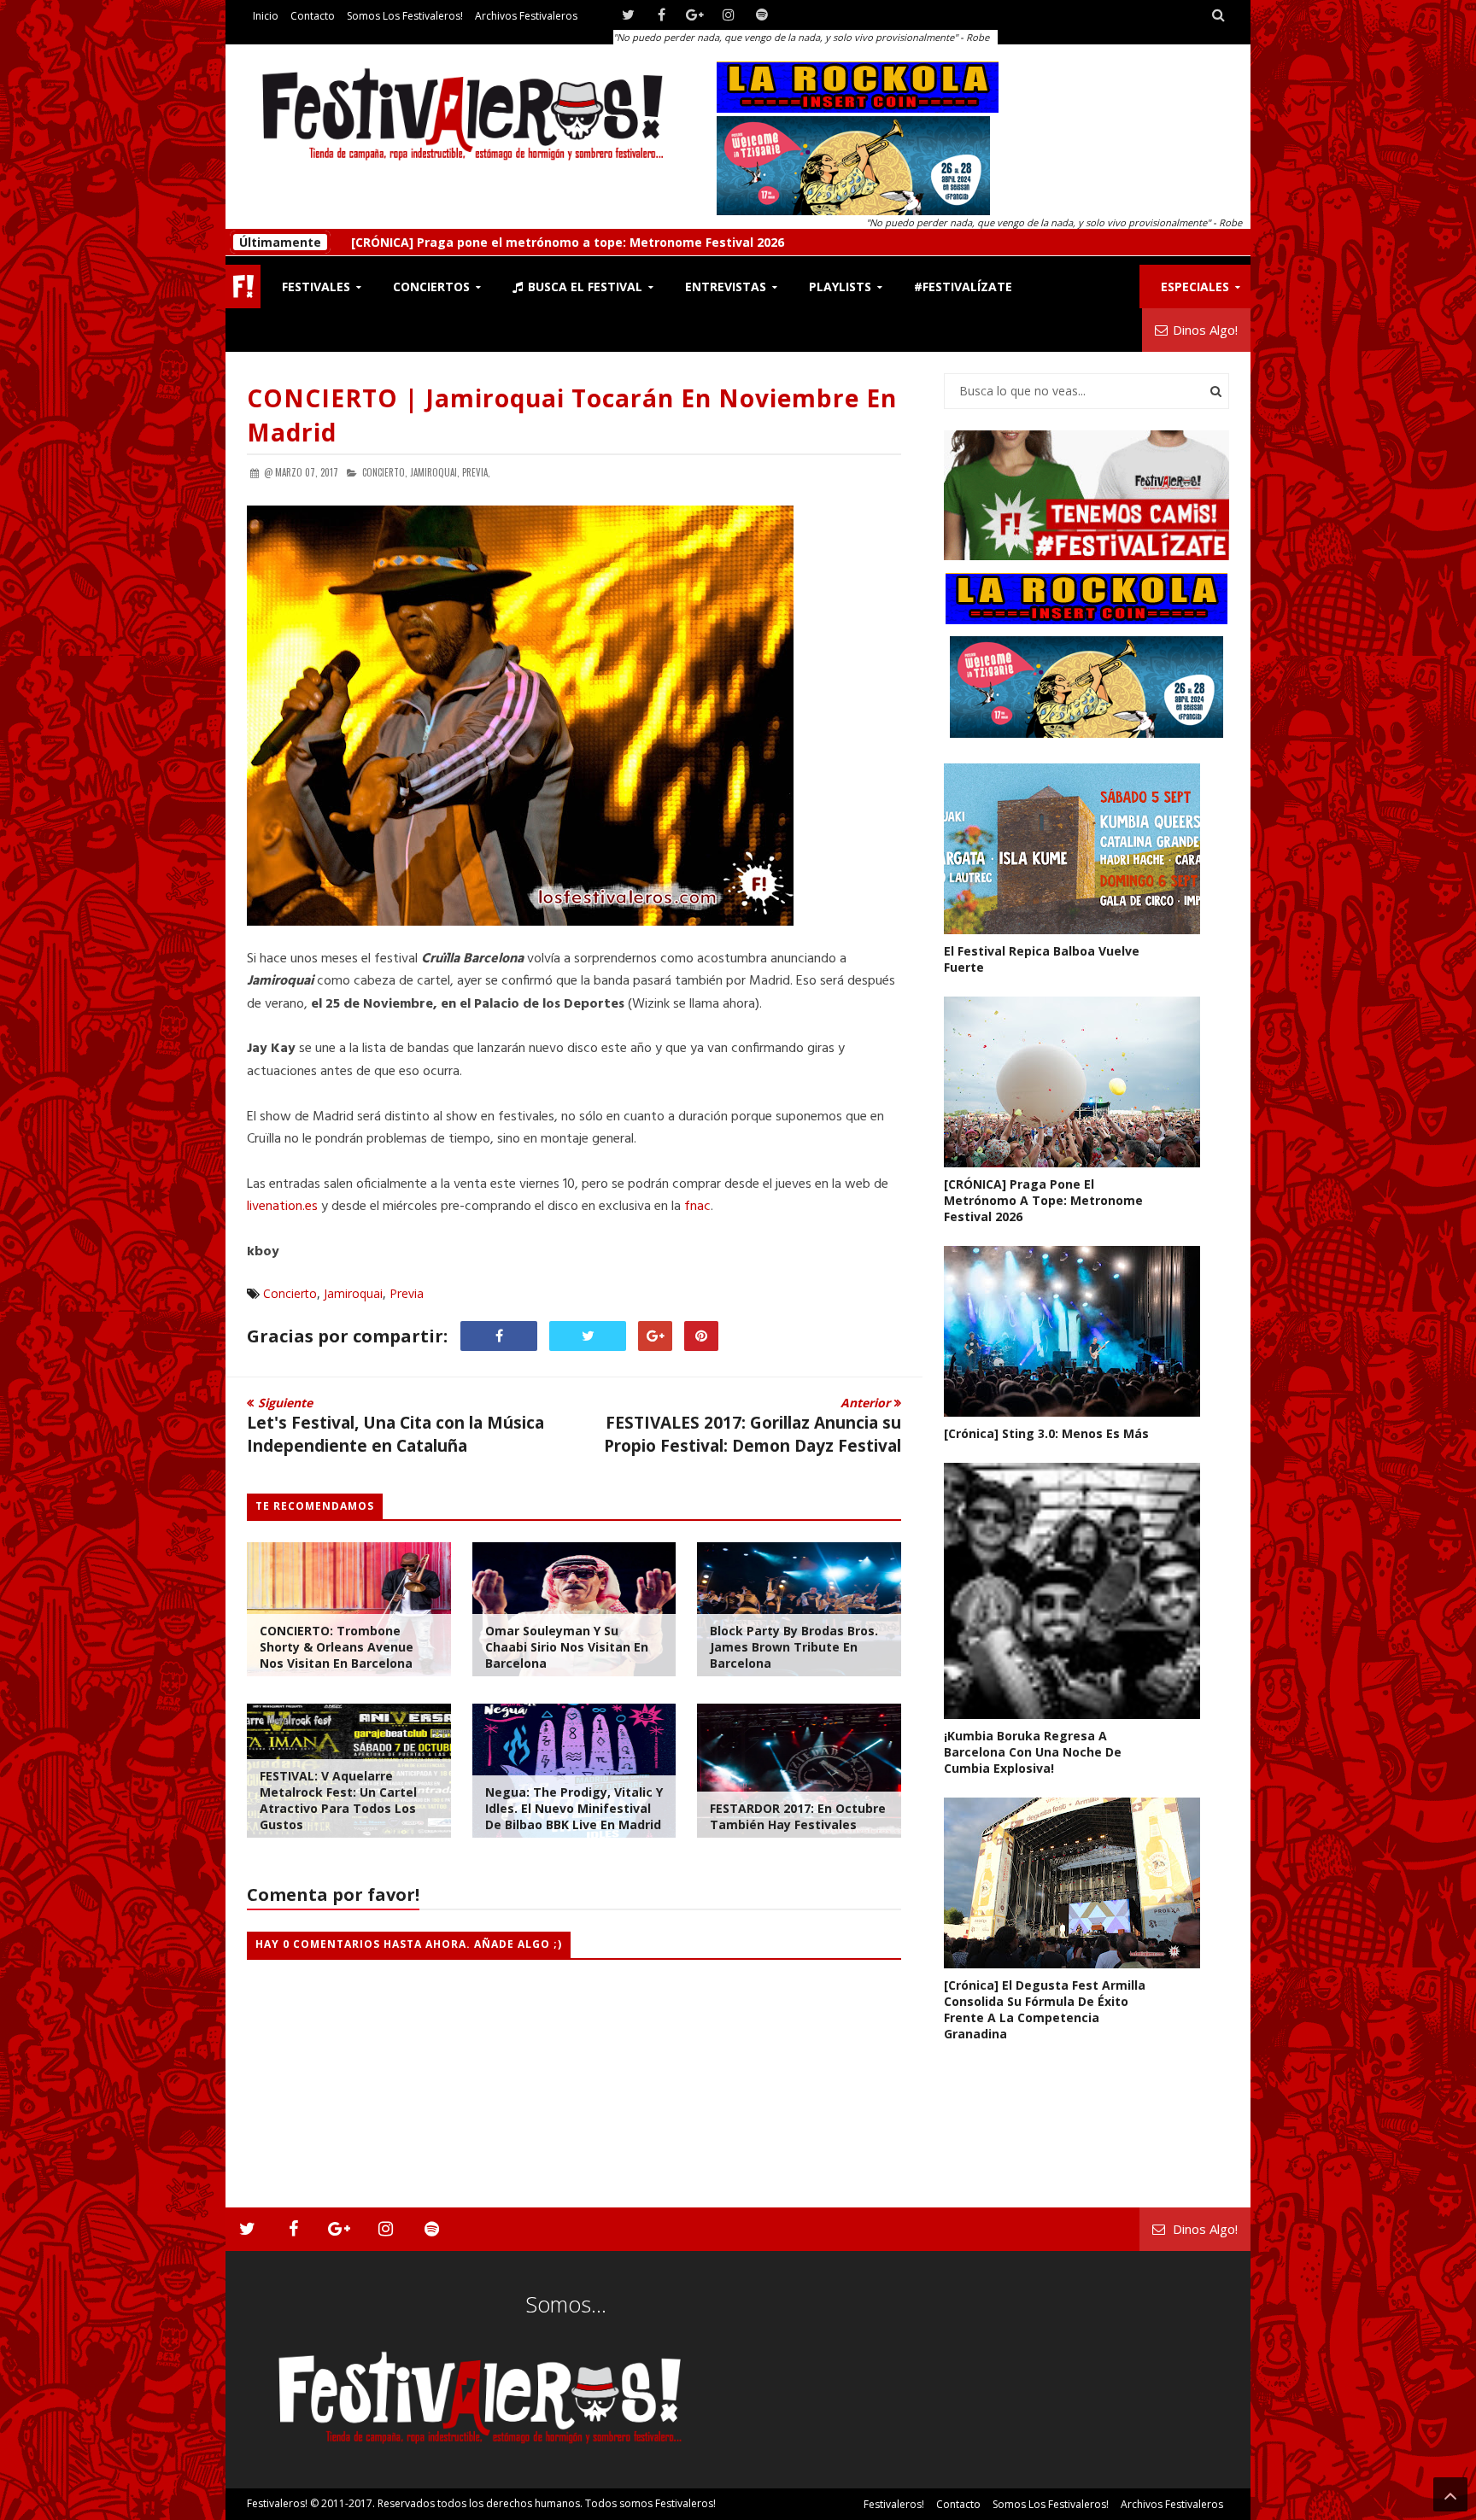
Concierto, (385, 472)
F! (243, 286)
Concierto (290, 1293)
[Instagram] (728, 15)
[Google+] (695, 15)
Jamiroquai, (435, 472)
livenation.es (282, 1207)
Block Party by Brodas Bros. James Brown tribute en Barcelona (794, 1647)
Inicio (266, 16)
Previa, (476, 472)
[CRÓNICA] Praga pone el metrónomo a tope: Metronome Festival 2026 (1043, 1200)
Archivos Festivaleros (526, 16)
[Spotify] (761, 15)
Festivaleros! (277, 2503)
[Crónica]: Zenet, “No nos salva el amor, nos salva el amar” (527, 242)
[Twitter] (628, 15)
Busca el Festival (583, 286)
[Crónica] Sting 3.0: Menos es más (1046, 1433)
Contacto (313, 16)
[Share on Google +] (655, 1336)
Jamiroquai (353, 1293)
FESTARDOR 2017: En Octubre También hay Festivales (798, 1816)
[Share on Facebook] (499, 1336)
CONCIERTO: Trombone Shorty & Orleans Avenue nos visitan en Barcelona (337, 1647)
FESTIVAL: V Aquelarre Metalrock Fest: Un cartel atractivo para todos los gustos (338, 1800)
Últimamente (280, 242)
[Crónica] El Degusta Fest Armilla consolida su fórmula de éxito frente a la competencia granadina (1045, 2009)
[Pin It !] (701, 1336)
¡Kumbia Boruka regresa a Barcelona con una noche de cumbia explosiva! (1033, 1752)
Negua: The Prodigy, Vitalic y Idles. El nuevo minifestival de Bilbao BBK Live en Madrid (574, 1808)
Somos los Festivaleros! (405, 16)
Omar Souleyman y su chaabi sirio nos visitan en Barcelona (567, 1647)
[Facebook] (662, 15)
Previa (407, 1293)
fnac (697, 1207)
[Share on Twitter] (588, 1336)
